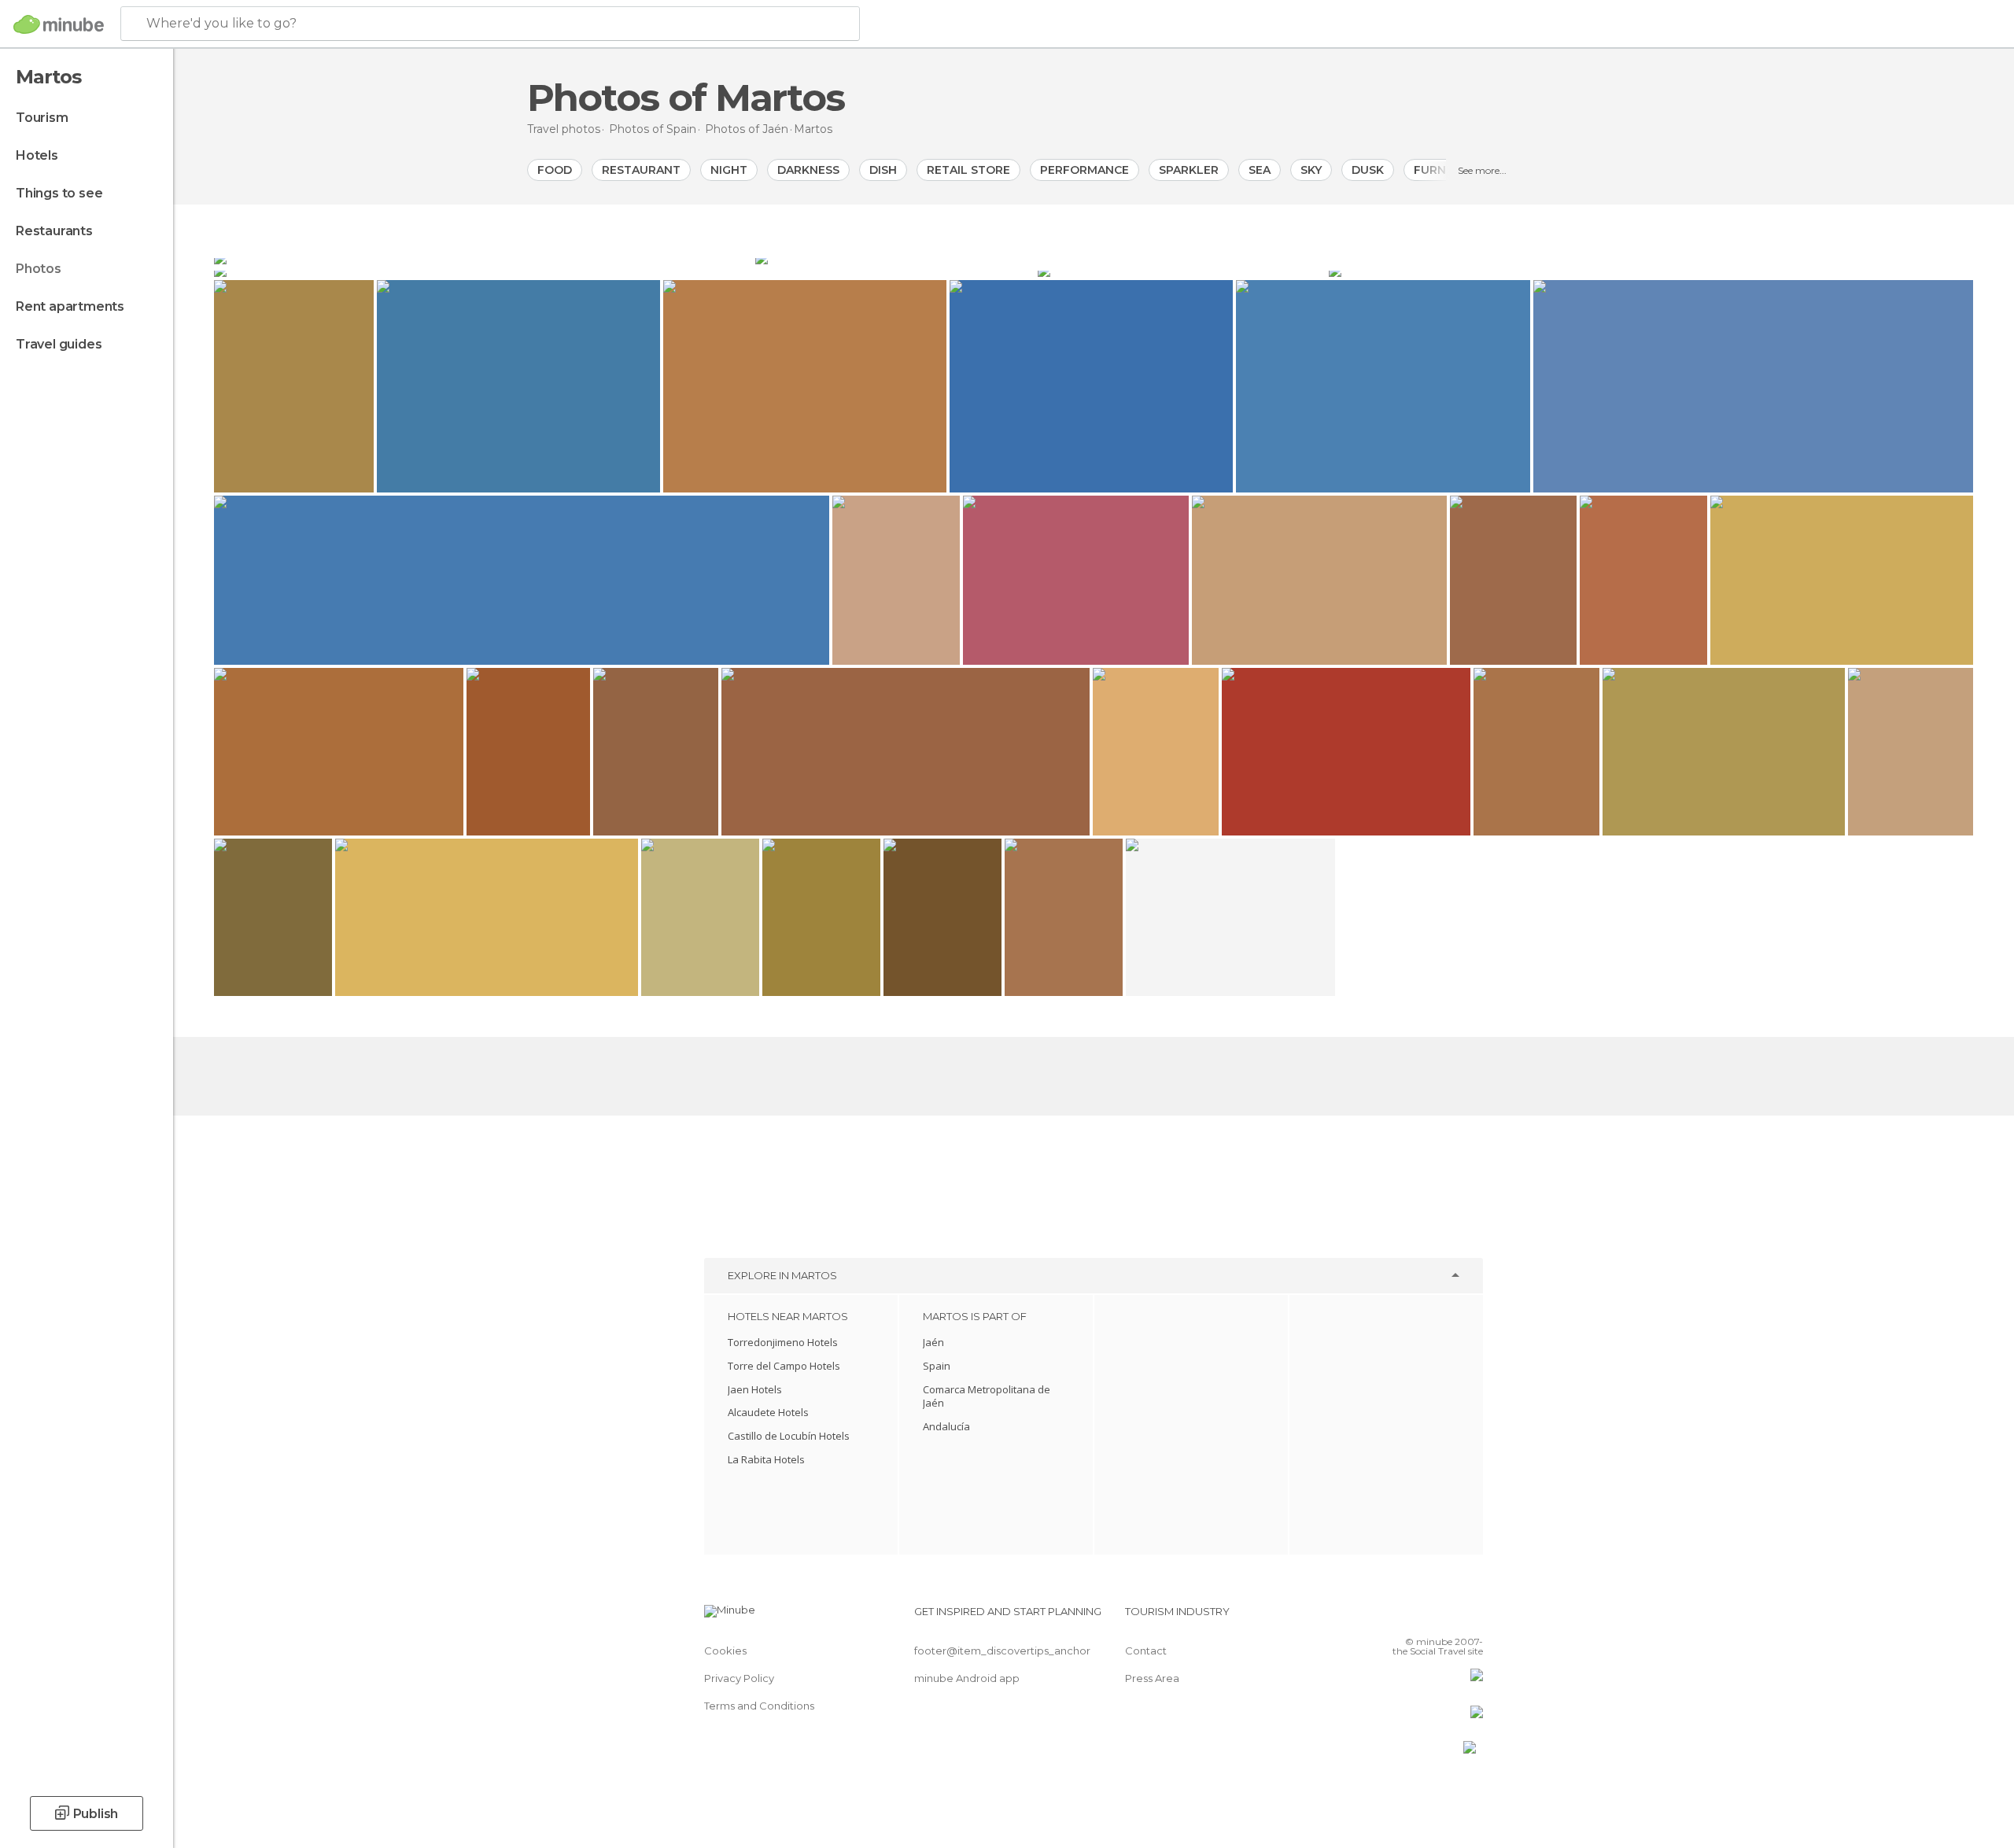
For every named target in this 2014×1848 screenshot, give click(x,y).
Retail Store (968, 170)
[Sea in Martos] (1364, 258)
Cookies (725, 1651)
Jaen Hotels (755, 1389)
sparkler (1189, 170)
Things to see (59, 193)
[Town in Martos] (624, 271)
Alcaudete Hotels (768, 1412)
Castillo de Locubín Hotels (789, 1436)
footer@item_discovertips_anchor (1002, 1651)
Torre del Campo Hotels (784, 1366)
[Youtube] (1471, 1617)
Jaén (933, 1342)
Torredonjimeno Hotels (783, 1342)
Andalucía (946, 1426)
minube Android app (967, 1678)
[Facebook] (1393, 1617)
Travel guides (59, 344)
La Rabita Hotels (766, 1459)
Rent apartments (70, 306)
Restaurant (641, 170)
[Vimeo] (1445, 1617)
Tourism (42, 118)
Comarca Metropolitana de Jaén (987, 1396)
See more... (1482, 170)
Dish (883, 170)
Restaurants (54, 231)
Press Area (1152, 1678)
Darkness (808, 170)
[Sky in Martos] (483, 258)
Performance (1084, 170)
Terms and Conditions (759, 1706)
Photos (39, 269)
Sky (1311, 170)
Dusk (1368, 170)
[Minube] (59, 24)
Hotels (37, 155)
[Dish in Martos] (1651, 271)
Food (555, 170)
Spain (937, 1366)
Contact (1146, 1651)
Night (729, 170)
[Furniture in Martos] (1182, 271)
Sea (1260, 170)
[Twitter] (1419, 1617)
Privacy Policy (739, 1678)
